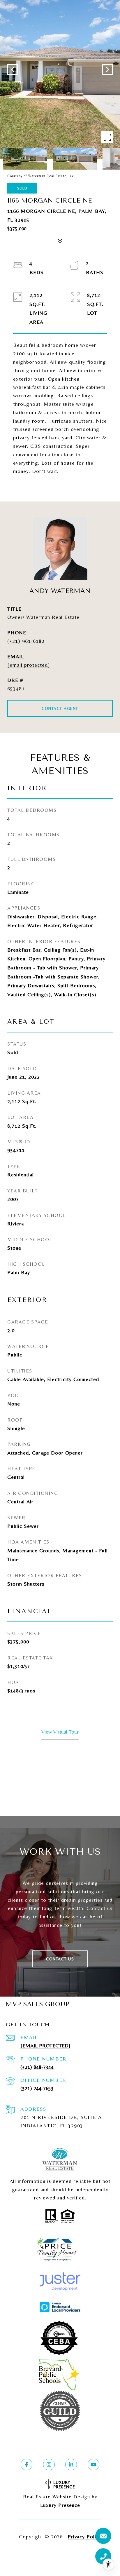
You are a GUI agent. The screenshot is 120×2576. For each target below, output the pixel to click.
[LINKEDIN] (71, 2464)
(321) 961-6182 (26, 641)
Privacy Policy (84, 2536)
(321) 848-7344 (37, 2067)
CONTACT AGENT (60, 708)
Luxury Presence (60, 2505)
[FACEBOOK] (27, 2464)
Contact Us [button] (60, 1959)
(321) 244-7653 (37, 2088)
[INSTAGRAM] (49, 2464)
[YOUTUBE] (93, 2464)
